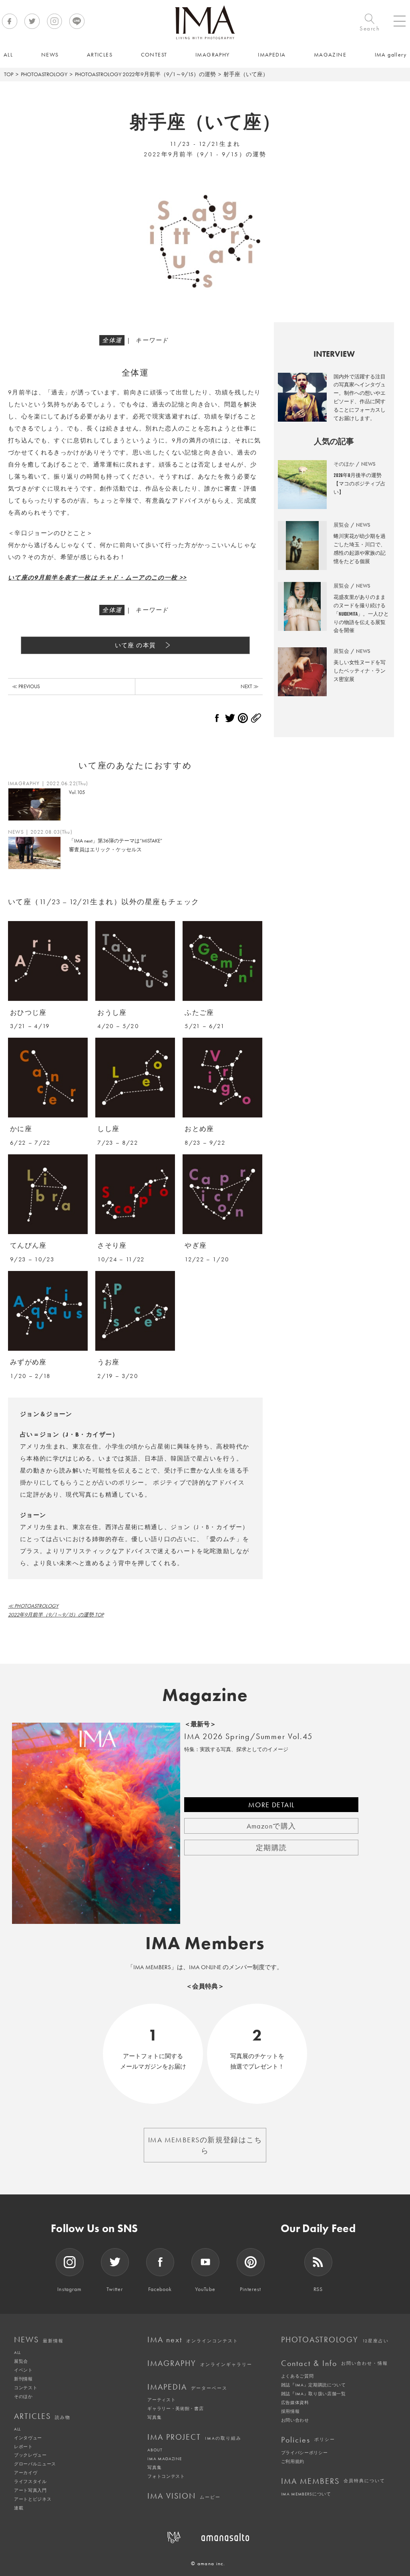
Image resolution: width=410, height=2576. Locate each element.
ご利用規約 (293, 2461)
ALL (17, 2352)
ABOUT (155, 2450)
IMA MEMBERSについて (306, 2494)
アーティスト (161, 2400)
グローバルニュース (35, 2464)
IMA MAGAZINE (164, 2459)
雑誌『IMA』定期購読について (314, 2385)
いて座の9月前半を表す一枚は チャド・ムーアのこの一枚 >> (97, 578)
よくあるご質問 (297, 2376)
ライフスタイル (30, 2481)
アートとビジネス (33, 2499)
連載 (19, 2508)
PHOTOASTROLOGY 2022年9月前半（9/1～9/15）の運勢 (145, 74)
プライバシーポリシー (304, 2453)
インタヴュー (28, 2438)
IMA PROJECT (194, 2437)
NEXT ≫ (250, 686)
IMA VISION (184, 2496)
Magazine (205, 1695)
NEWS (39, 2340)
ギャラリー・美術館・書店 (175, 2408)
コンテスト (26, 2388)
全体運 (112, 340)
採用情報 (290, 2411)
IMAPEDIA (187, 2387)
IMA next (193, 2340)
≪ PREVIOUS (26, 686)
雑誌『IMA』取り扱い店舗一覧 (314, 2394)
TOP (9, 74)
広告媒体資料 (295, 2402)
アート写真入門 (30, 2490)
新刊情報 (23, 2379)
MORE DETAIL (271, 1805)
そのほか (23, 2396)
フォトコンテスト (166, 2476)
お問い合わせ (295, 2420)
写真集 (154, 2417)
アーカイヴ (26, 2473)
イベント (23, 2370)
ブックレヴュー (30, 2455)
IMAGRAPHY (200, 2363)
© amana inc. (208, 2563)
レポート (23, 2447)
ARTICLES (42, 2416)
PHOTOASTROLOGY (44, 74)
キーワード (152, 340)
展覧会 (21, 2361)
